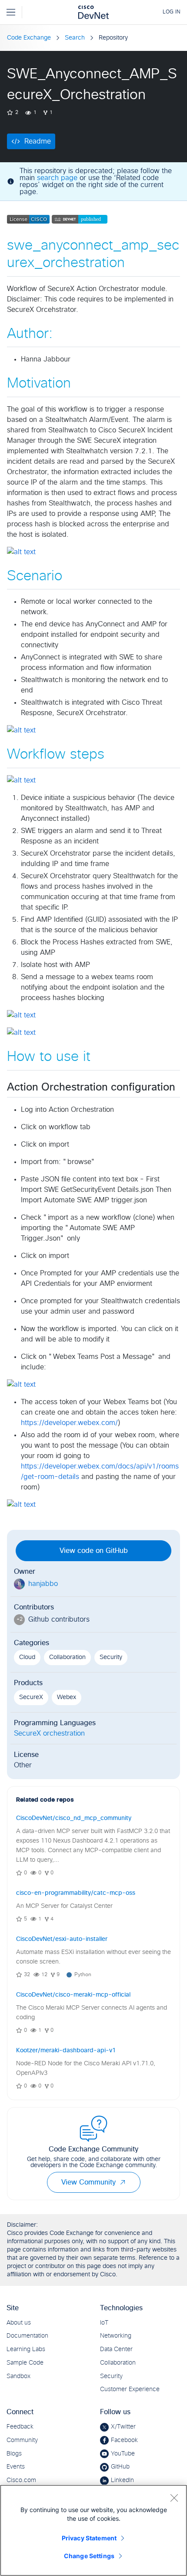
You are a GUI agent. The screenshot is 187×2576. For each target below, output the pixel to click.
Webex (67, 1697)
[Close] (174, 2498)
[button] (123, 2182)
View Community (88, 2182)
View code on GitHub (94, 1551)
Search (75, 38)
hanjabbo (43, 1584)
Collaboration (67, 1657)
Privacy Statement (89, 2538)
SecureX (31, 1697)
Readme (38, 141)
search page (57, 178)
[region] (93, 2530)
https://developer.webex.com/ (69, 1423)
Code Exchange (29, 38)
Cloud (27, 1657)
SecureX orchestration (49, 1733)
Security (111, 1657)
